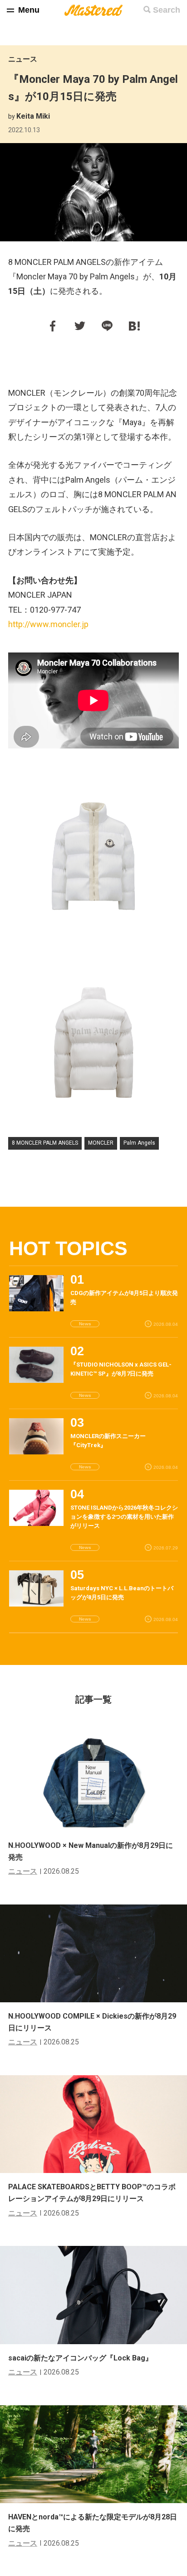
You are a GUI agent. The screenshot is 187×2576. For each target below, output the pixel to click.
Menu (29, 10)
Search (167, 10)
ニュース (23, 59)
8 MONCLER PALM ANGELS (45, 1143)
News (85, 1324)
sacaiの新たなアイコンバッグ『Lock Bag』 (80, 2358)
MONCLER (101, 1143)
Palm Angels (139, 1143)
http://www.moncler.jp (48, 624)
